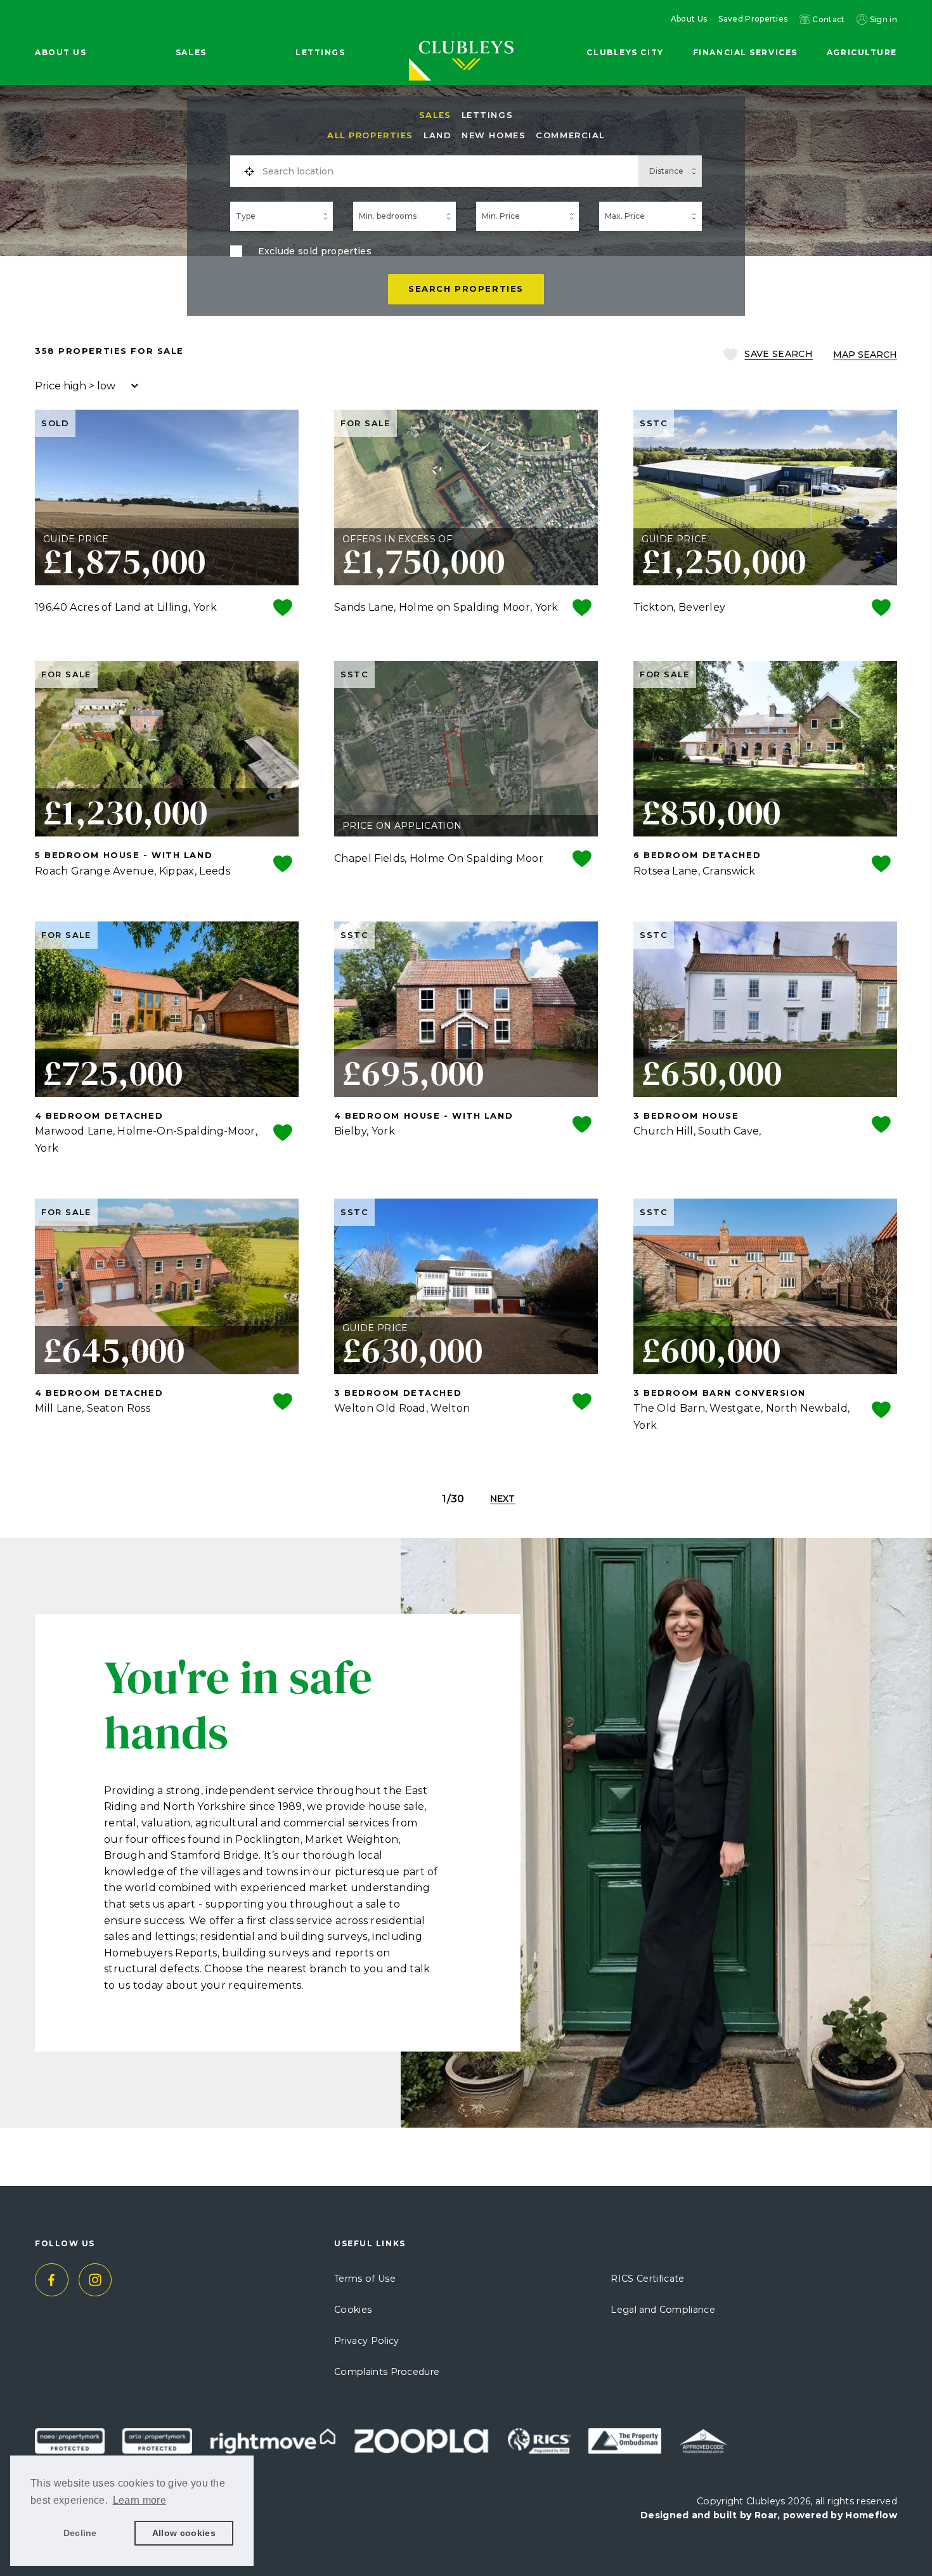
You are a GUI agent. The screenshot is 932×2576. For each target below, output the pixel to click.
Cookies (353, 2310)
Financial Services (745, 52)
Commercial (570, 135)
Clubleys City (625, 52)
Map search (865, 355)
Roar (766, 2515)
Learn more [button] (139, 2500)
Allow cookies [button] (184, 2533)
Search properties (466, 289)
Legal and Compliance (663, 2310)
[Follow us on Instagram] (95, 2280)
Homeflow (871, 2515)
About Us (689, 19)
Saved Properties (753, 19)
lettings (487, 115)
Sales (435, 115)
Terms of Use (365, 2279)
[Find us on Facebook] (52, 2280)
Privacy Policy (366, 2341)
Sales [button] (191, 52)
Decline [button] (80, 2533)
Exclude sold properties (315, 251)
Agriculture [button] (862, 52)
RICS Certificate (647, 2279)
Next (503, 1499)
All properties (370, 135)
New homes (494, 135)
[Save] (283, 609)
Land (437, 135)
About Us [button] (61, 52)
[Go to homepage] (466, 33)
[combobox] (446, 171)
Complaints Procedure (387, 2372)
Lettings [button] (320, 52)
